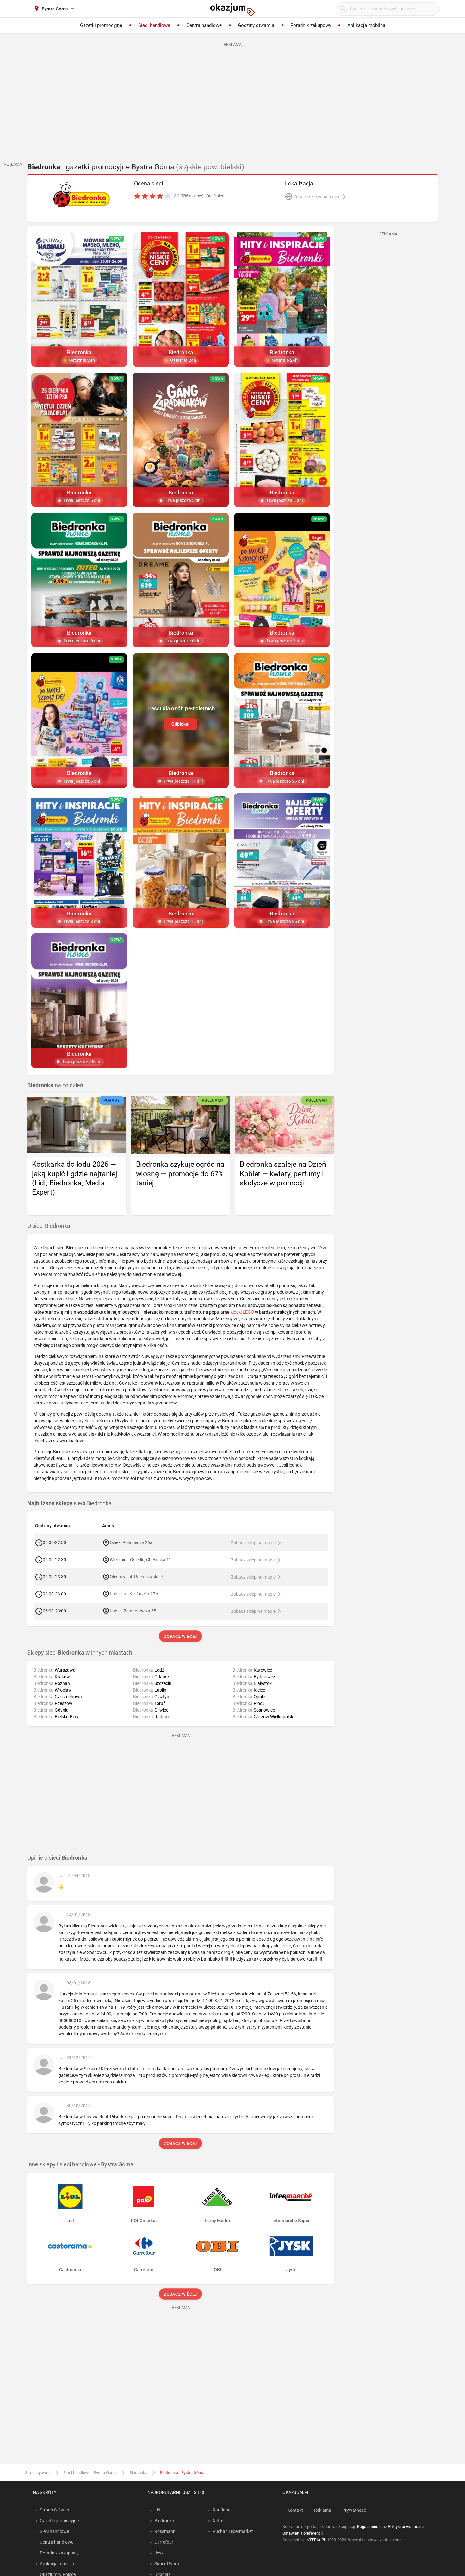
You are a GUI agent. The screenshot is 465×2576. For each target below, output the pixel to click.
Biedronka (138, 2473)
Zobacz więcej (181, 1636)
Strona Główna (55, 2510)
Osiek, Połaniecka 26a (131, 1542)
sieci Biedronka (69, 1503)
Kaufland (222, 2510)
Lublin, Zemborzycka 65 (133, 1611)
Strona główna (38, 2473)
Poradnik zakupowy (59, 2553)
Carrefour (164, 2542)
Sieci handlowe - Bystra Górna (90, 2473)
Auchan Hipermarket (233, 2531)
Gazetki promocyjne (59, 2521)
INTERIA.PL (316, 2540)
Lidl (158, 2510)
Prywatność (354, 2510)
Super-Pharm (167, 2564)
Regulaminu (368, 2526)
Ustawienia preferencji (303, 2533)
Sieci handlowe (54, 2531)
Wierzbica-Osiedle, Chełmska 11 (141, 1559)
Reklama (323, 2510)
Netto (218, 2521)
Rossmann (165, 2531)
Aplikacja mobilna (57, 2564)
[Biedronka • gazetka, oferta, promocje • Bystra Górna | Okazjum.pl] (81, 195)
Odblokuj (180, 724)
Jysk (159, 2553)
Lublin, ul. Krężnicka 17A (134, 1593)
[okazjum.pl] (232, 10)
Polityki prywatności (406, 2526)
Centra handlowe (57, 2542)
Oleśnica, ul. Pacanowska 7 (136, 1576)
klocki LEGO (242, 1312)
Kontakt (295, 2510)
